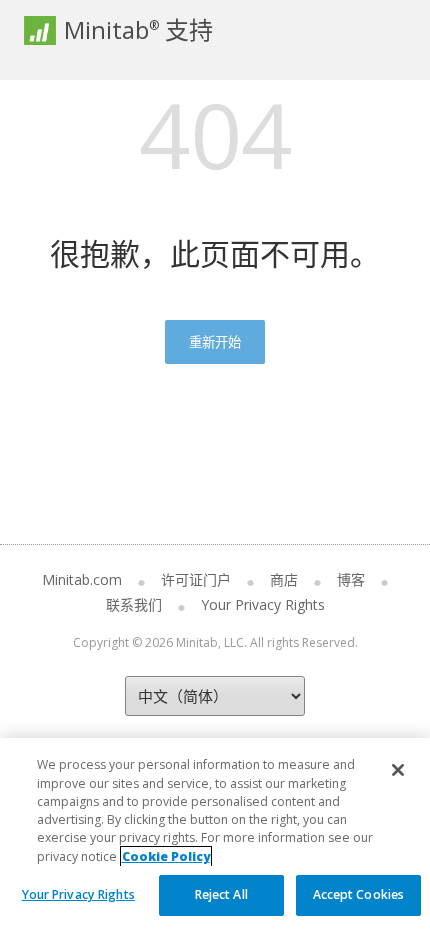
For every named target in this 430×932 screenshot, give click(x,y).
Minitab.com (82, 579)
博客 (351, 579)
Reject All (221, 894)
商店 (284, 579)
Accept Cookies (359, 894)
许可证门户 (196, 579)
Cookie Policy (166, 856)
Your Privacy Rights (78, 894)
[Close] (398, 770)
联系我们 (134, 604)
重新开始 (215, 342)
